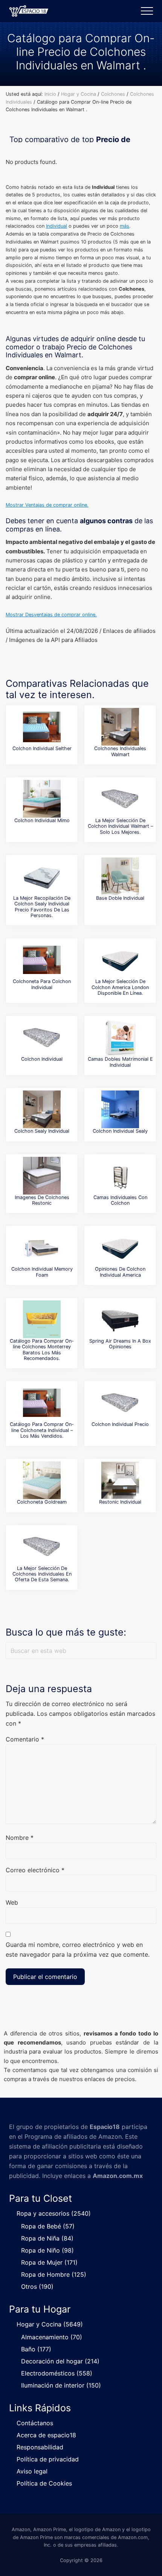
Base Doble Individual (120, 898)
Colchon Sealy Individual (42, 1131)
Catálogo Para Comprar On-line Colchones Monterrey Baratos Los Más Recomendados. (42, 1350)
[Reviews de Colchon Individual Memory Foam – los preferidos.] (42, 1247)
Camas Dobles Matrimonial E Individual (120, 1062)
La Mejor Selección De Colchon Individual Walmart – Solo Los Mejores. (120, 826)
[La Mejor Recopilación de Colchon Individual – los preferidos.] (42, 1037)
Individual (57, 226)
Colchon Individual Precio (120, 1424)
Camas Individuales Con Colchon (120, 1200)
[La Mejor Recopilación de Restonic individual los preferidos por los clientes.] (120, 1480)
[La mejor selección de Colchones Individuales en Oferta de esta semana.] (42, 1547)
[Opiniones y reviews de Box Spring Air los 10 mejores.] (120, 1319)
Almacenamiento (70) (52, 2337)
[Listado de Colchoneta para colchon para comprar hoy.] (42, 960)
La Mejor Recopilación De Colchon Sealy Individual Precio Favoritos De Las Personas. (42, 907)
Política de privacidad (48, 2459)
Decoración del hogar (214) (60, 2361)
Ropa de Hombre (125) (54, 2274)
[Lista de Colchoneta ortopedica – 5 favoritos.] (42, 1480)
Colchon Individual (42, 1059)
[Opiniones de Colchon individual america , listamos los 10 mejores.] (120, 1247)
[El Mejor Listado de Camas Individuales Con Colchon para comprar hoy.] (120, 1176)
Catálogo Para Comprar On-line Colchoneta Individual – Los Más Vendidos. (42, 1430)
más (125, 226)
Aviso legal (32, 2471)
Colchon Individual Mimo (42, 820)
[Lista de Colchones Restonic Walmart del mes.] (42, 1176)
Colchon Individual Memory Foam (42, 1272)
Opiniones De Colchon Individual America (120, 1272)
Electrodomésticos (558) (57, 2373)
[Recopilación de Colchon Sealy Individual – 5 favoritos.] (42, 1109)
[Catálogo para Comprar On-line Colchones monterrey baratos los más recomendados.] (42, 1319)
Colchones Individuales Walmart (120, 751)
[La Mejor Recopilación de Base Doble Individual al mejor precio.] (120, 876)
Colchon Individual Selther (42, 748)
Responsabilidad (40, 2447)
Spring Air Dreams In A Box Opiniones (120, 1344)
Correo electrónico (35, 1870)
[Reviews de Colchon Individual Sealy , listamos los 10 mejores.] (120, 1109)
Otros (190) (37, 2287)
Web (12, 1902)
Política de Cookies (44, 2483)
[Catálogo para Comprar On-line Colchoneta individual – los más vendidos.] (42, 1403)
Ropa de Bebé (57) (48, 2226)
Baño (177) (36, 2349)
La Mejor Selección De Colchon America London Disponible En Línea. (120, 987)
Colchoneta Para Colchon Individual (42, 984)
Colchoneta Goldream (42, 1502)
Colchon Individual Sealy (120, 1131)
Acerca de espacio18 (46, 2435)
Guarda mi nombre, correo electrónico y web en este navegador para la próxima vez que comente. (78, 1950)
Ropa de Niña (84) (47, 2238)
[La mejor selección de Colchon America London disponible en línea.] (120, 960)
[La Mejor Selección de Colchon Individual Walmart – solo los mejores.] (120, 799)
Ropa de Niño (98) (47, 2250)
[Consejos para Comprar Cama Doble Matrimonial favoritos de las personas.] (120, 1037)
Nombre (20, 1838)
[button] (147, 11)
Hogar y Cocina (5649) (50, 2324)
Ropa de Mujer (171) (49, 2262)
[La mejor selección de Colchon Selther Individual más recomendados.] (42, 727)
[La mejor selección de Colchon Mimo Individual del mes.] (42, 799)
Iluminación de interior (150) (61, 2385)
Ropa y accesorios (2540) (54, 2213)
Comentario (25, 1739)
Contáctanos (35, 2423)
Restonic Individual (120, 1502)
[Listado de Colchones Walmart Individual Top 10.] (120, 727)
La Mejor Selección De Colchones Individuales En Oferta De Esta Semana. (42, 1574)
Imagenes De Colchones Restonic (42, 1200)
